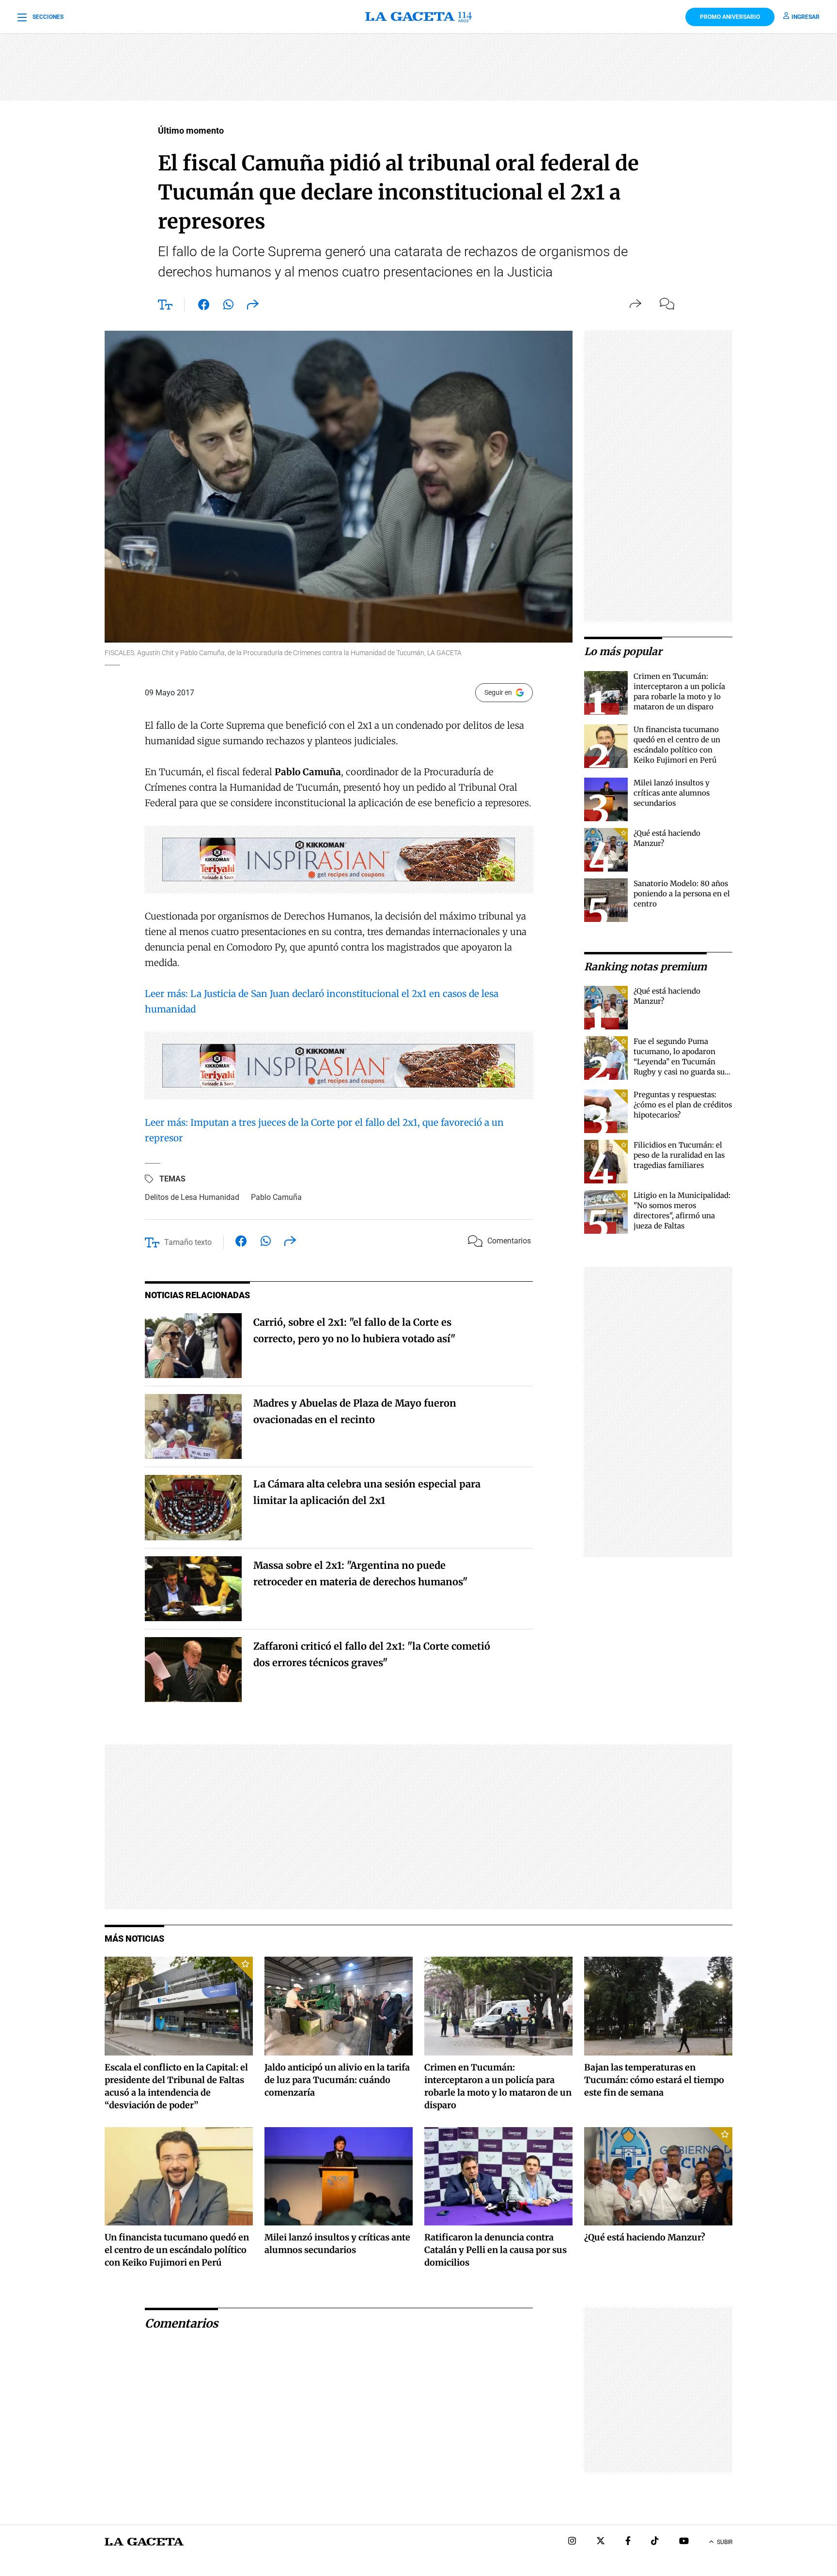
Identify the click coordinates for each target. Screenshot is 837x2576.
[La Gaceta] (418, 17)
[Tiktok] (655, 2542)
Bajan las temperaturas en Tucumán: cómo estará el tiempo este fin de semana (654, 2080)
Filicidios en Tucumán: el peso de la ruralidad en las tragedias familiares (679, 1155)
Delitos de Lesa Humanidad (192, 1197)
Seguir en (498, 692)
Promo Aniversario (730, 17)
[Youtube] (684, 2542)
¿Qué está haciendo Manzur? (645, 2237)
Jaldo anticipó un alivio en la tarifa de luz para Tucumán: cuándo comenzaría (337, 2080)
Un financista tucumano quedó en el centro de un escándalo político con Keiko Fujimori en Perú (177, 2250)
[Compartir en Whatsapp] (228, 307)
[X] (601, 2542)
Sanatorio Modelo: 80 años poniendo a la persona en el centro (682, 894)
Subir (725, 2542)
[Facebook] (628, 2542)
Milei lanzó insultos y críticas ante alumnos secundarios (672, 793)
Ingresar (806, 17)
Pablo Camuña (276, 1197)
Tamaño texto (188, 1242)
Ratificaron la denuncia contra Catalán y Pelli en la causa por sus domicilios (496, 2250)
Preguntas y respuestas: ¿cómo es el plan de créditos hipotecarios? (683, 1105)
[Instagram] (572, 2542)
